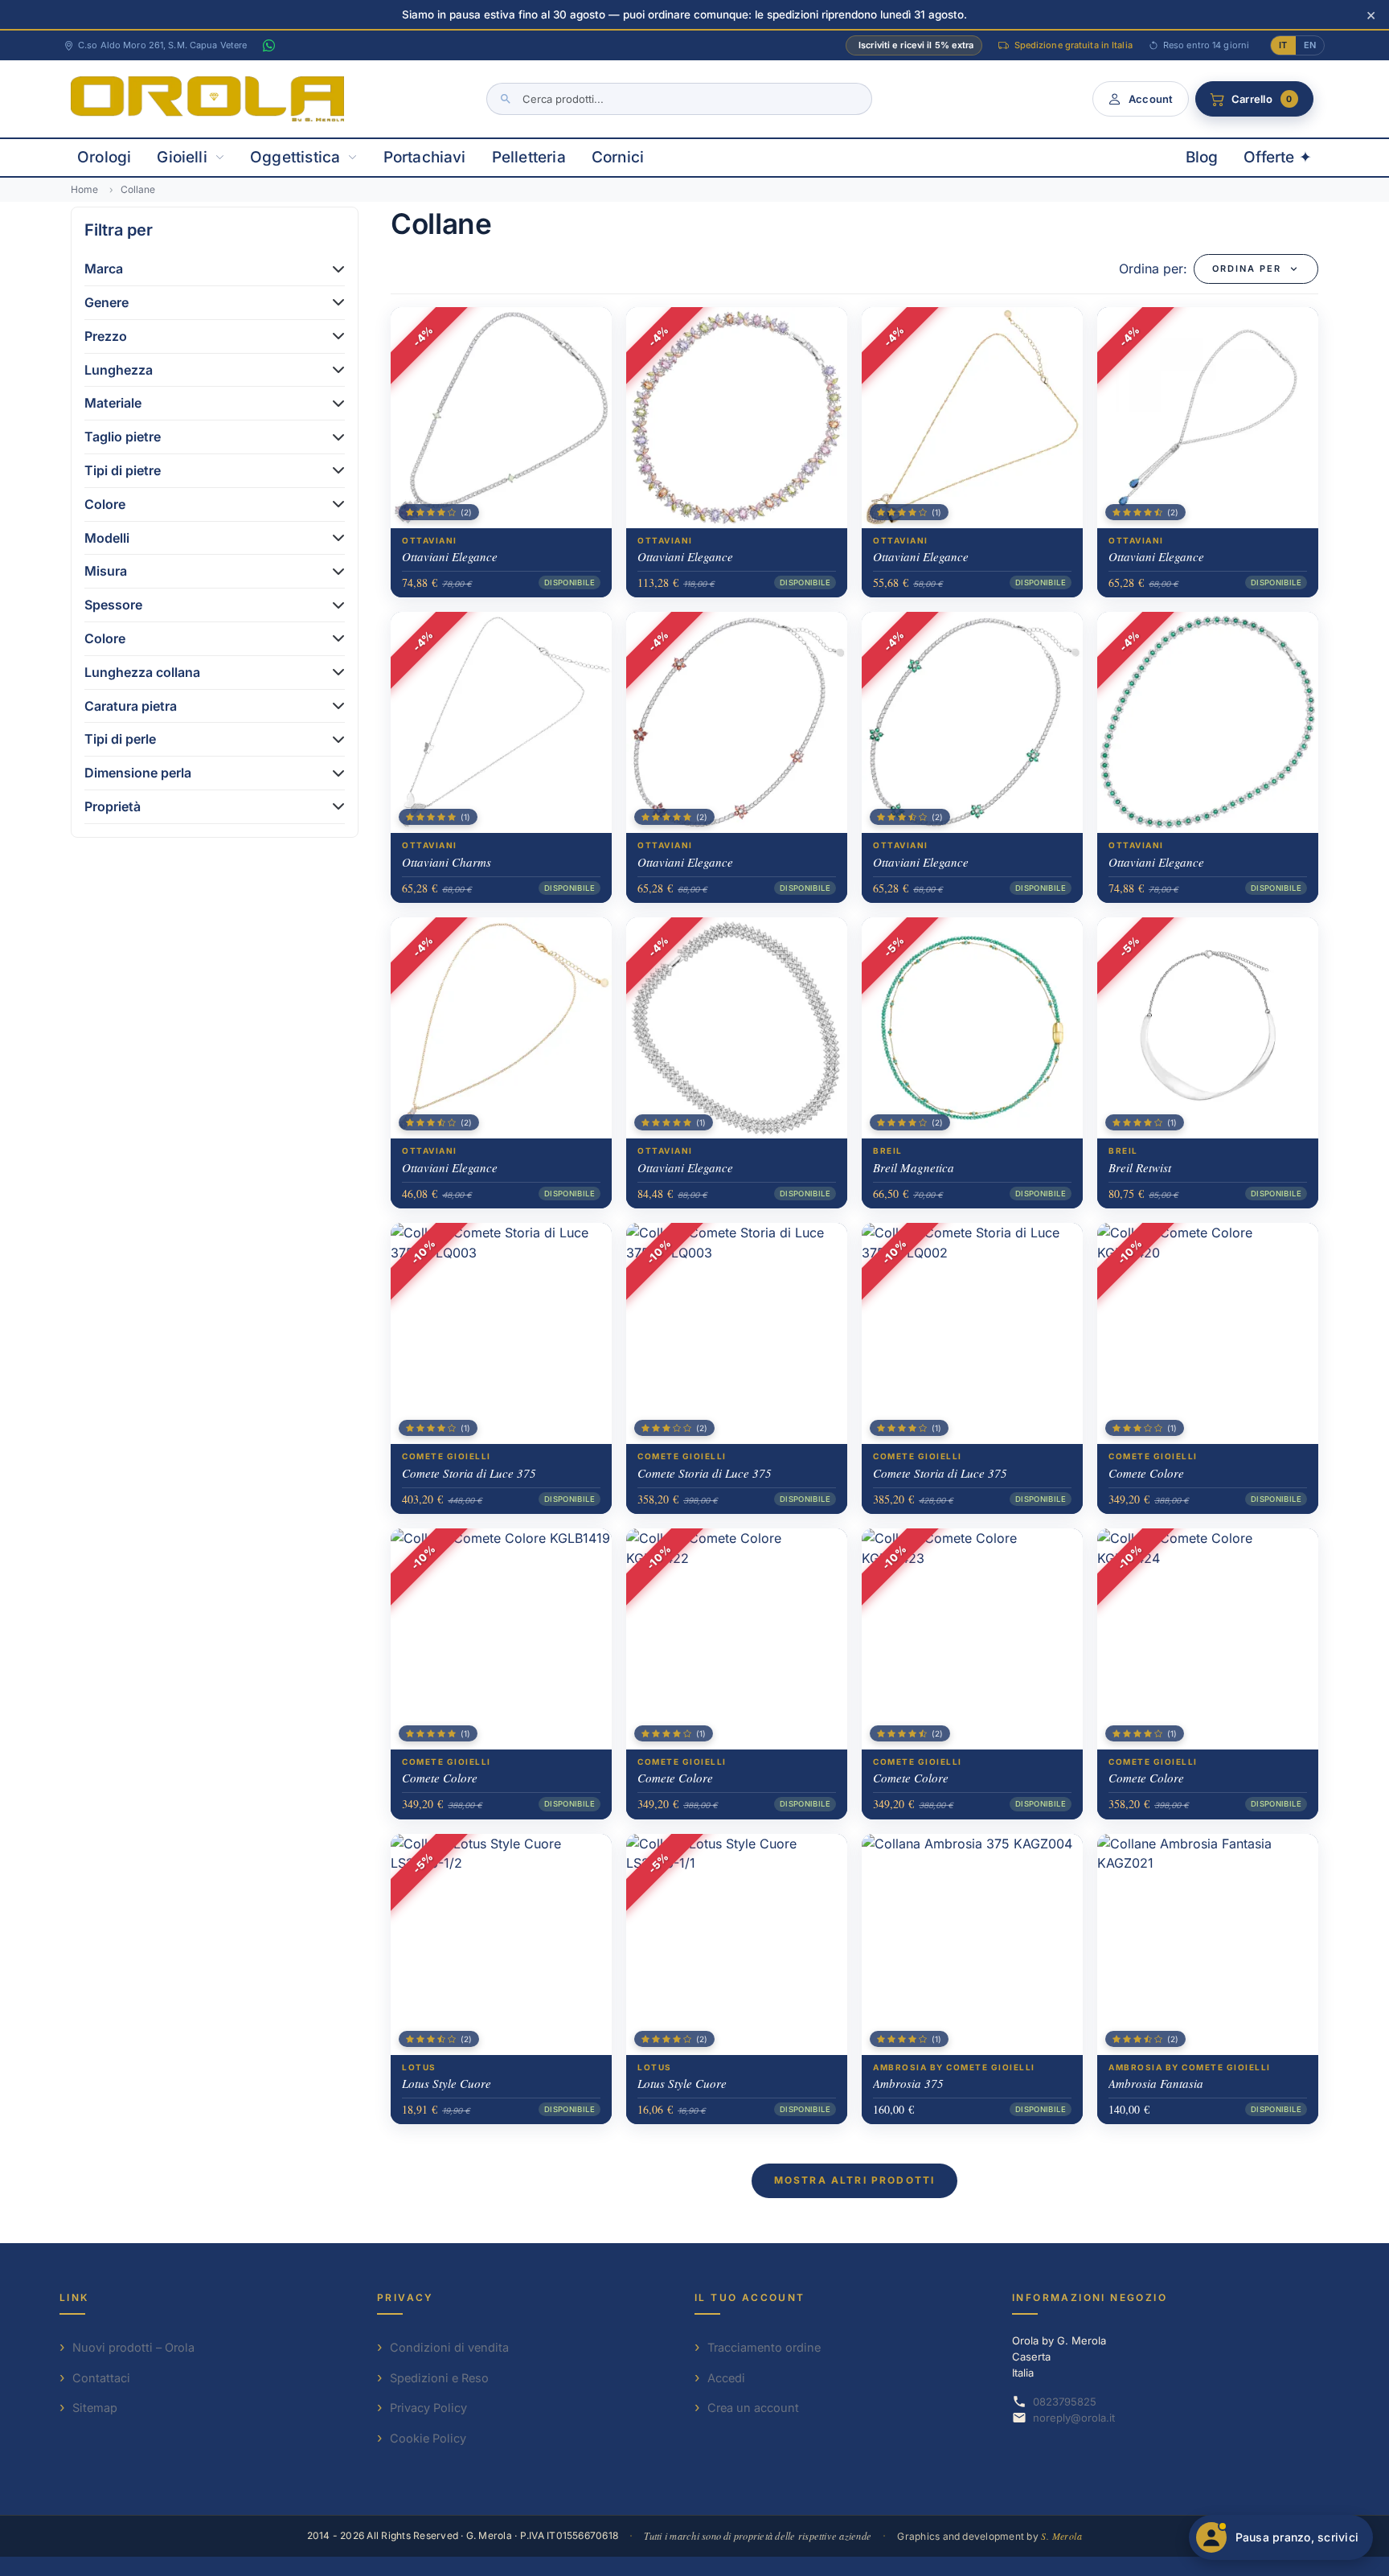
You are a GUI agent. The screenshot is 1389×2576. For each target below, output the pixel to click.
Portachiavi (425, 157)
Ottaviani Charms (447, 862)
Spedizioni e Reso (439, 2378)
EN (1310, 45)
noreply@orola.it (1074, 2418)
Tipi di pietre (123, 470)
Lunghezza (119, 370)
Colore (105, 504)
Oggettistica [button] (295, 157)
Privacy (406, 2297)
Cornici (618, 157)
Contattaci (101, 2378)
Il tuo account (750, 2297)
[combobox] (679, 99)
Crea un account (753, 2408)
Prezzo (106, 336)
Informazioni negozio (1090, 2297)
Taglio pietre (123, 437)
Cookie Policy (428, 2438)
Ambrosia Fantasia (1156, 2083)
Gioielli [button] (182, 157)
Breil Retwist (1140, 1167)
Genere (107, 302)
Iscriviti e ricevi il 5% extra (916, 45)
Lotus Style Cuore (447, 2083)
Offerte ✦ (1278, 157)
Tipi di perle (120, 739)
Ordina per (1247, 269)
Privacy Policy (428, 2408)
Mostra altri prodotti (854, 2180)
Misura (106, 571)
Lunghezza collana (142, 672)
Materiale (113, 403)
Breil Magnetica (914, 1167)
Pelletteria (529, 157)
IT (1283, 45)
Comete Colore (1146, 1473)
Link (74, 2297)
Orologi (104, 157)
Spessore (113, 605)
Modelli (107, 538)
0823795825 (1065, 2402)
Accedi (726, 2378)
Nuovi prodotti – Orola (133, 2347)
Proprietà (113, 806)
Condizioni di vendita (449, 2347)
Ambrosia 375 (908, 2083)
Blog (1202, 157)
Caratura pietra (131, 706)
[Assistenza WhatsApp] (268, 46)
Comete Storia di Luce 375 (469, 1473)
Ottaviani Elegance (450, 556)
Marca (104, 269)
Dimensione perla (138, 773)
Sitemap (95, 2408)
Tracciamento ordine (764, 2347)
